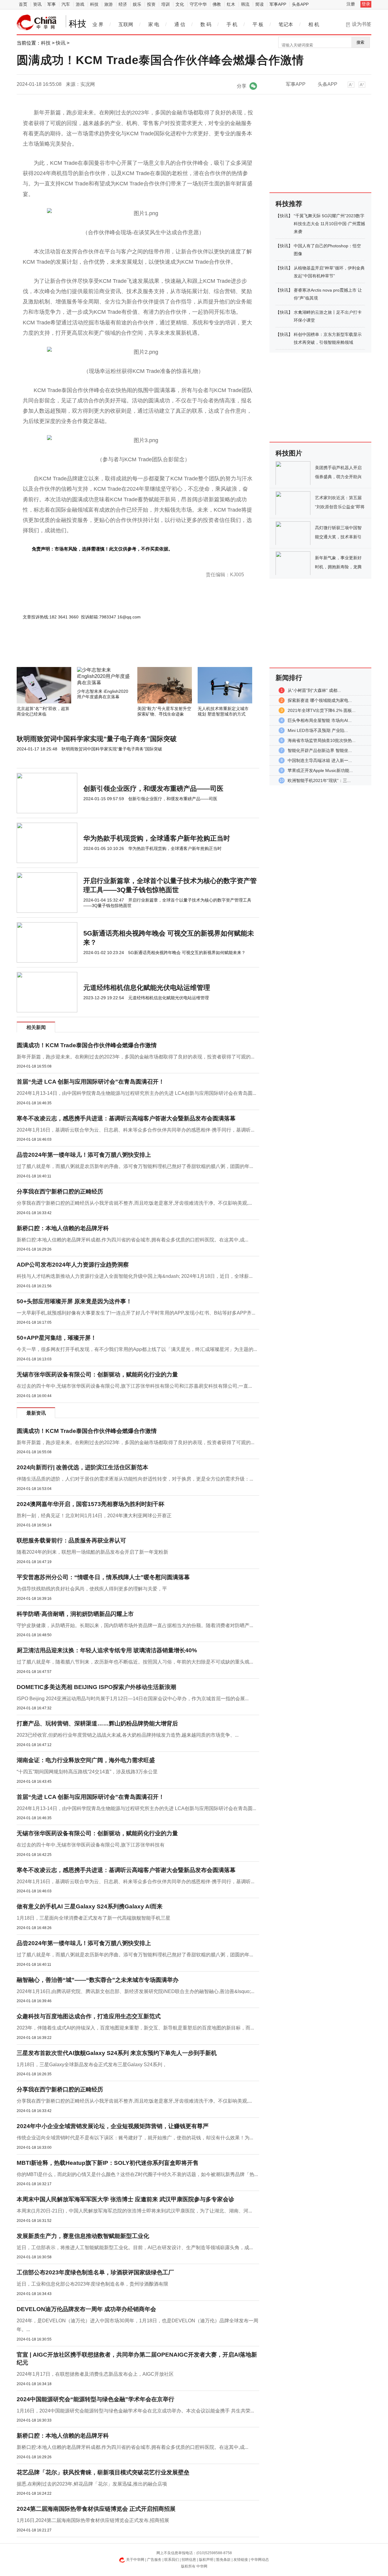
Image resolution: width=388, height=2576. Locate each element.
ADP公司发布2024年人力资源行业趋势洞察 (73, 1265)
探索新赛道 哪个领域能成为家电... (320, 700)
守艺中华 (198, 4)
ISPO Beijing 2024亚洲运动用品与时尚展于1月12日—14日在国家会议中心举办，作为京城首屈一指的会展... (133, 1699)
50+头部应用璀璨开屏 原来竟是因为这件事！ (74, 1301)
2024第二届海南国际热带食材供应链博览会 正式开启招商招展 (96, 2509)
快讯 (61, 43)
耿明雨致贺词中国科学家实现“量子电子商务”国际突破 (97, 739)
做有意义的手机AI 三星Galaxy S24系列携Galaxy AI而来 (90, 1906)
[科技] (37, 22)
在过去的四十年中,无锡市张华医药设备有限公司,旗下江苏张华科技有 (91, 1845)
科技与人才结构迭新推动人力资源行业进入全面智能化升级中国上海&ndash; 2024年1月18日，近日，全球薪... (135, 1276)
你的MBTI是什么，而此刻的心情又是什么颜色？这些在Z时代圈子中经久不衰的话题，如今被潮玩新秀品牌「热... (137, 2174)
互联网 (126, 24)
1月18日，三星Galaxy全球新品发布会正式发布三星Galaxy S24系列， (92, 2065)
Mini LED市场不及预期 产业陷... (318, 730)
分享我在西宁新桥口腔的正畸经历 (60, 1192)
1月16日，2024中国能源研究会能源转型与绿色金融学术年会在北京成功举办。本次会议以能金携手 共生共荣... (135, 2411)
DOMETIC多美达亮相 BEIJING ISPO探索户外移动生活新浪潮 (96, 1687)
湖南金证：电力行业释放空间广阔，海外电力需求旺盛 (86, 1760)
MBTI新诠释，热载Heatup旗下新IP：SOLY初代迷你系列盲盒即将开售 (108, 2163)
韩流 (245, 4)
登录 (366, 4)
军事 (52, 4)
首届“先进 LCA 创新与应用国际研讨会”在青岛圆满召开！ (90, 1082)
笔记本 (286, 24)
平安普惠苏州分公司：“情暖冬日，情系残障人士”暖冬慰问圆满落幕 (103, 1577)
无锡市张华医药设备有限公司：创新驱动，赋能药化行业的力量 (97, 1374)
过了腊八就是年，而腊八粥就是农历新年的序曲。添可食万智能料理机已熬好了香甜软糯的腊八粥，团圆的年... (135, 1166)
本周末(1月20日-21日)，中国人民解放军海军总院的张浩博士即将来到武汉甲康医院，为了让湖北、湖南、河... (134, 2211)
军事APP (278, 4)
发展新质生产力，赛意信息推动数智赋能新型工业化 (83, 2236)
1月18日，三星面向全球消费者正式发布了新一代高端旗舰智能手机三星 (94, 1918)
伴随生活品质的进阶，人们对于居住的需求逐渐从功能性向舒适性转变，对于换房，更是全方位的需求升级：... (135, 1479)
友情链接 (241, 2560)
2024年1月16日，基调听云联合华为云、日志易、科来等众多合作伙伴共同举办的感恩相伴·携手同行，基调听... (135, 1130)
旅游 (109, 4)
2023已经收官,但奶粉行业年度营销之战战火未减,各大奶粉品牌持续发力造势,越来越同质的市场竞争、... (128, 1735)
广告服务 (154, 2560)
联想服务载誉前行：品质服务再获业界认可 (71, 1540)
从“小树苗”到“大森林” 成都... (314, 690)
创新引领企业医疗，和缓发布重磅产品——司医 (153, 789)
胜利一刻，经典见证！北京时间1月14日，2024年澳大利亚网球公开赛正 (94, 1516)
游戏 (80, 4)
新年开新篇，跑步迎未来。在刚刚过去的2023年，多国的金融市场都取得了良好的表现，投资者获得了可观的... (135, 1057)
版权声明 (206, 2560)
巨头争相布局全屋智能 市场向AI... (320, 720)
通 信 (180, 24)
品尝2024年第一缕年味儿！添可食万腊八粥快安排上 (84, 1155)
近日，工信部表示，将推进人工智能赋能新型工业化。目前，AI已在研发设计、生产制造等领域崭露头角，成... (135, 2248)
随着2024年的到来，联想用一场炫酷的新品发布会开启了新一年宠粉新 (92, 1552)
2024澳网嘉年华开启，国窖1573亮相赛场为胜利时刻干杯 (90, 1504)
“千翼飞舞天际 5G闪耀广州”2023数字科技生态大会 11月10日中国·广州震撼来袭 (329, 224)
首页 (23, 4)
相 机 (314, 24)
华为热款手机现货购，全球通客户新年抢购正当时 (157, 838)
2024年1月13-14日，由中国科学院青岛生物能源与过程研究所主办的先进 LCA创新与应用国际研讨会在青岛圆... (136, 1093)
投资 (151, 4)
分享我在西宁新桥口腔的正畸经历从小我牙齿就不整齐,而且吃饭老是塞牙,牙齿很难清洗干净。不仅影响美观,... (134, 1203)
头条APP (300, 4)
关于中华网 (135, 2560)
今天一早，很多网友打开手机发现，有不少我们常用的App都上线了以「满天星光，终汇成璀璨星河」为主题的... (137, 1349)
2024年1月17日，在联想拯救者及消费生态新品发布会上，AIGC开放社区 (95, 2374)
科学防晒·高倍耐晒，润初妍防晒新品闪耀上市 (75, 1614)
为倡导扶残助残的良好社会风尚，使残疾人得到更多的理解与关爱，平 (92, 1589)
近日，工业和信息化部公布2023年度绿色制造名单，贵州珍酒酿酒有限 (92, 2284)
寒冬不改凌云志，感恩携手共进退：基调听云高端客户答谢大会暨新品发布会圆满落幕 (126, 1118)
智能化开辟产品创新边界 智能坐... (320, 750)
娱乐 (137, 4)
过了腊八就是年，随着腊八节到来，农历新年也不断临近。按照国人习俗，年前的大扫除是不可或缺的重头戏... (135, 1662)
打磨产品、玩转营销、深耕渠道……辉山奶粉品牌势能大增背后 (97, 1723)
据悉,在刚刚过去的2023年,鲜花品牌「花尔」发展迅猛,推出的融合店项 (92, 2484)
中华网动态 (260, 2560)
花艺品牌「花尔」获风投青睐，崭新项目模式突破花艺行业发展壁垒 (103, 2472)
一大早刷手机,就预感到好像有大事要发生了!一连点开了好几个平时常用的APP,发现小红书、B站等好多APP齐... (136, 1313)
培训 (166, 4)
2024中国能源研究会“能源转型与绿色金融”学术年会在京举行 (95, 2399)
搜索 (360, 42)
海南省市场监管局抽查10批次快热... (322, 740)
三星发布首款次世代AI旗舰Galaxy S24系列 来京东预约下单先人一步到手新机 (117, 2053)
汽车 (66, 4)
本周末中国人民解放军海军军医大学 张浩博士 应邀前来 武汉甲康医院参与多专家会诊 (125, 2199)
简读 (259, 4)
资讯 (37, 4)
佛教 (217, 4)
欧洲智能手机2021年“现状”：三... (319, 780)
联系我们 (172, 2560)
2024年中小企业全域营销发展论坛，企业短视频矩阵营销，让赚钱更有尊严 (113, 2126)
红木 (231, 4)
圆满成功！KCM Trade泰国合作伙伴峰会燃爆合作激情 (87, 1045)
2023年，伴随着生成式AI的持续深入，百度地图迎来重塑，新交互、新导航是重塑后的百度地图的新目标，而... (135, 2028)
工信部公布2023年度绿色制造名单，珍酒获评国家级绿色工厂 (95, 2272)
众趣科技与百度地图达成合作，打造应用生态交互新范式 (89, 2016)
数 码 (206, 24)
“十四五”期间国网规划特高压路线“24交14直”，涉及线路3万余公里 (87, 1772)
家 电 (154, 24)
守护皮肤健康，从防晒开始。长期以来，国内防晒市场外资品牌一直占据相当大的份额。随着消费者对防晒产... (135, 1625)
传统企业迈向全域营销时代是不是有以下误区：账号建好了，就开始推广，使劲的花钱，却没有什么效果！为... (135, 2138)
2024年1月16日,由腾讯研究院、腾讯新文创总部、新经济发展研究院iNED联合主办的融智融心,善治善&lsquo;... (135, 1991)
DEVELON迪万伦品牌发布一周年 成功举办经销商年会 (86, 2309)
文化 (180, 4)
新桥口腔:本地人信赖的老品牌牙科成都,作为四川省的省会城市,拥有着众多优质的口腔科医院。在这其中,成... (132, 1240)
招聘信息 (189, 2560)
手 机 (232, 24)
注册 (351, 4)
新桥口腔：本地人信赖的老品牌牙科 (63, 1228)
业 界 (98, 24)
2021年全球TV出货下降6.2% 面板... (322, 710)
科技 (94, 4)
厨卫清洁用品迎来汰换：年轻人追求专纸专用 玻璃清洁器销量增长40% (107, 1650)
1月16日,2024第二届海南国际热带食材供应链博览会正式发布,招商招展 (93, 2520)
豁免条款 (223, 2560)
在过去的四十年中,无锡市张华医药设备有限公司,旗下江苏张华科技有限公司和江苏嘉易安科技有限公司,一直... (134, 1386)
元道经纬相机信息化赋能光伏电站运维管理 (147, 988)
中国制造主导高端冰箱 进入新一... (320, 760)
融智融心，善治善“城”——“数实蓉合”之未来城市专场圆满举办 (98, 1980)
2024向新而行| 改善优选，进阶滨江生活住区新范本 (82, 1467)
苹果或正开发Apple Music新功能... (320, 770)
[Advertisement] (120, 651)
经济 (123, 4)
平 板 (258, 24)
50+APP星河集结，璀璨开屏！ (57, 1338)
